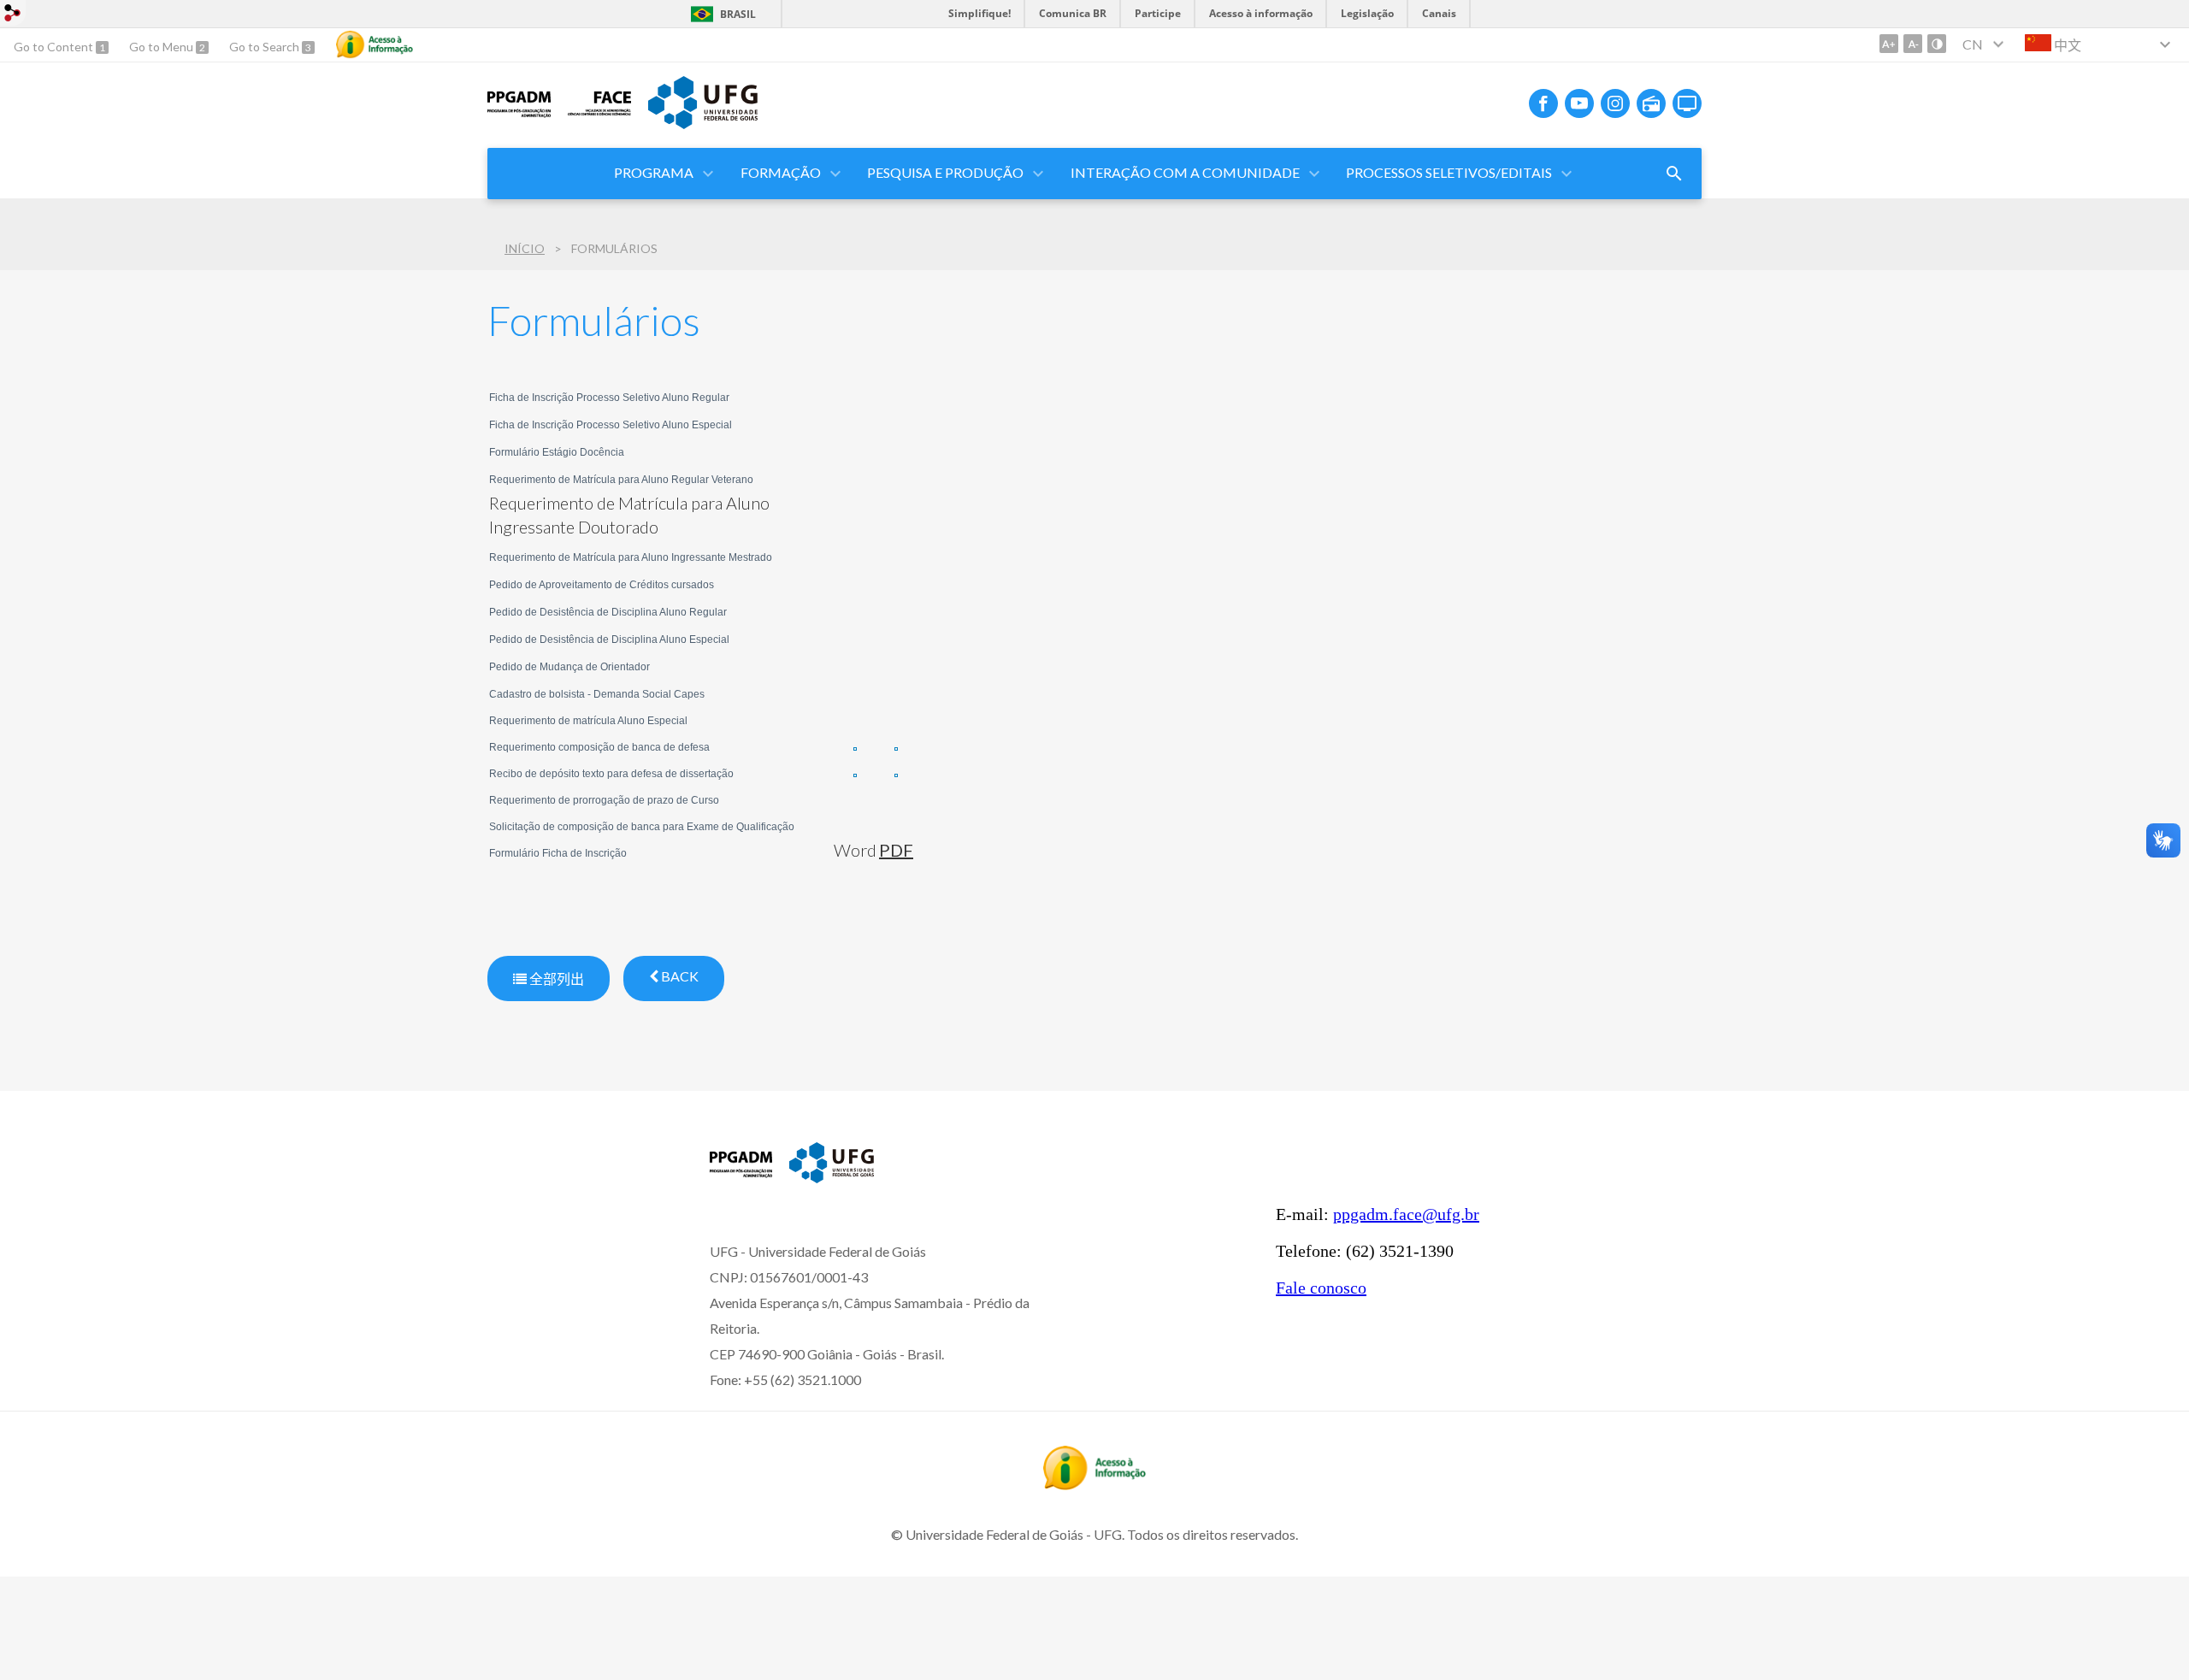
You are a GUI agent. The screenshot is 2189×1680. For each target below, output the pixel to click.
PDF (896, 850)
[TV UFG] (1687, 103)
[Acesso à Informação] (375, 44)
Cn (1973, 44)
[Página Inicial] (519, 116)
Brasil (738, 14)
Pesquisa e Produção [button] (945, 172)
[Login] (13, 15)
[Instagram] (1615, 103)
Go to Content (55, 47)
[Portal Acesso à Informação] (1094, 1484)
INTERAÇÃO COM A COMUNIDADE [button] (1185, 172)
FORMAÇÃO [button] (781, 172)
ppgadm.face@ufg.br (1406, 1214)
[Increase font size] (1889, 44)
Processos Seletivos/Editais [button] (1449, 172)
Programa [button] (654, 172)
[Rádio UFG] (1651, 103)
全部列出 (555, 979)
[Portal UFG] (703, 123)
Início (525, 248)
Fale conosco (1321, 1288)
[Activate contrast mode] (1937, 44)
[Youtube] (1579, 103)
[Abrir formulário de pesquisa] (1674, 174)
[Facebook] (1543, 103)
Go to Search (266, 47)
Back (679, 976)
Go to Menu (162, 47)
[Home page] (741, 1176)
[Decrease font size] (1913, 44)
